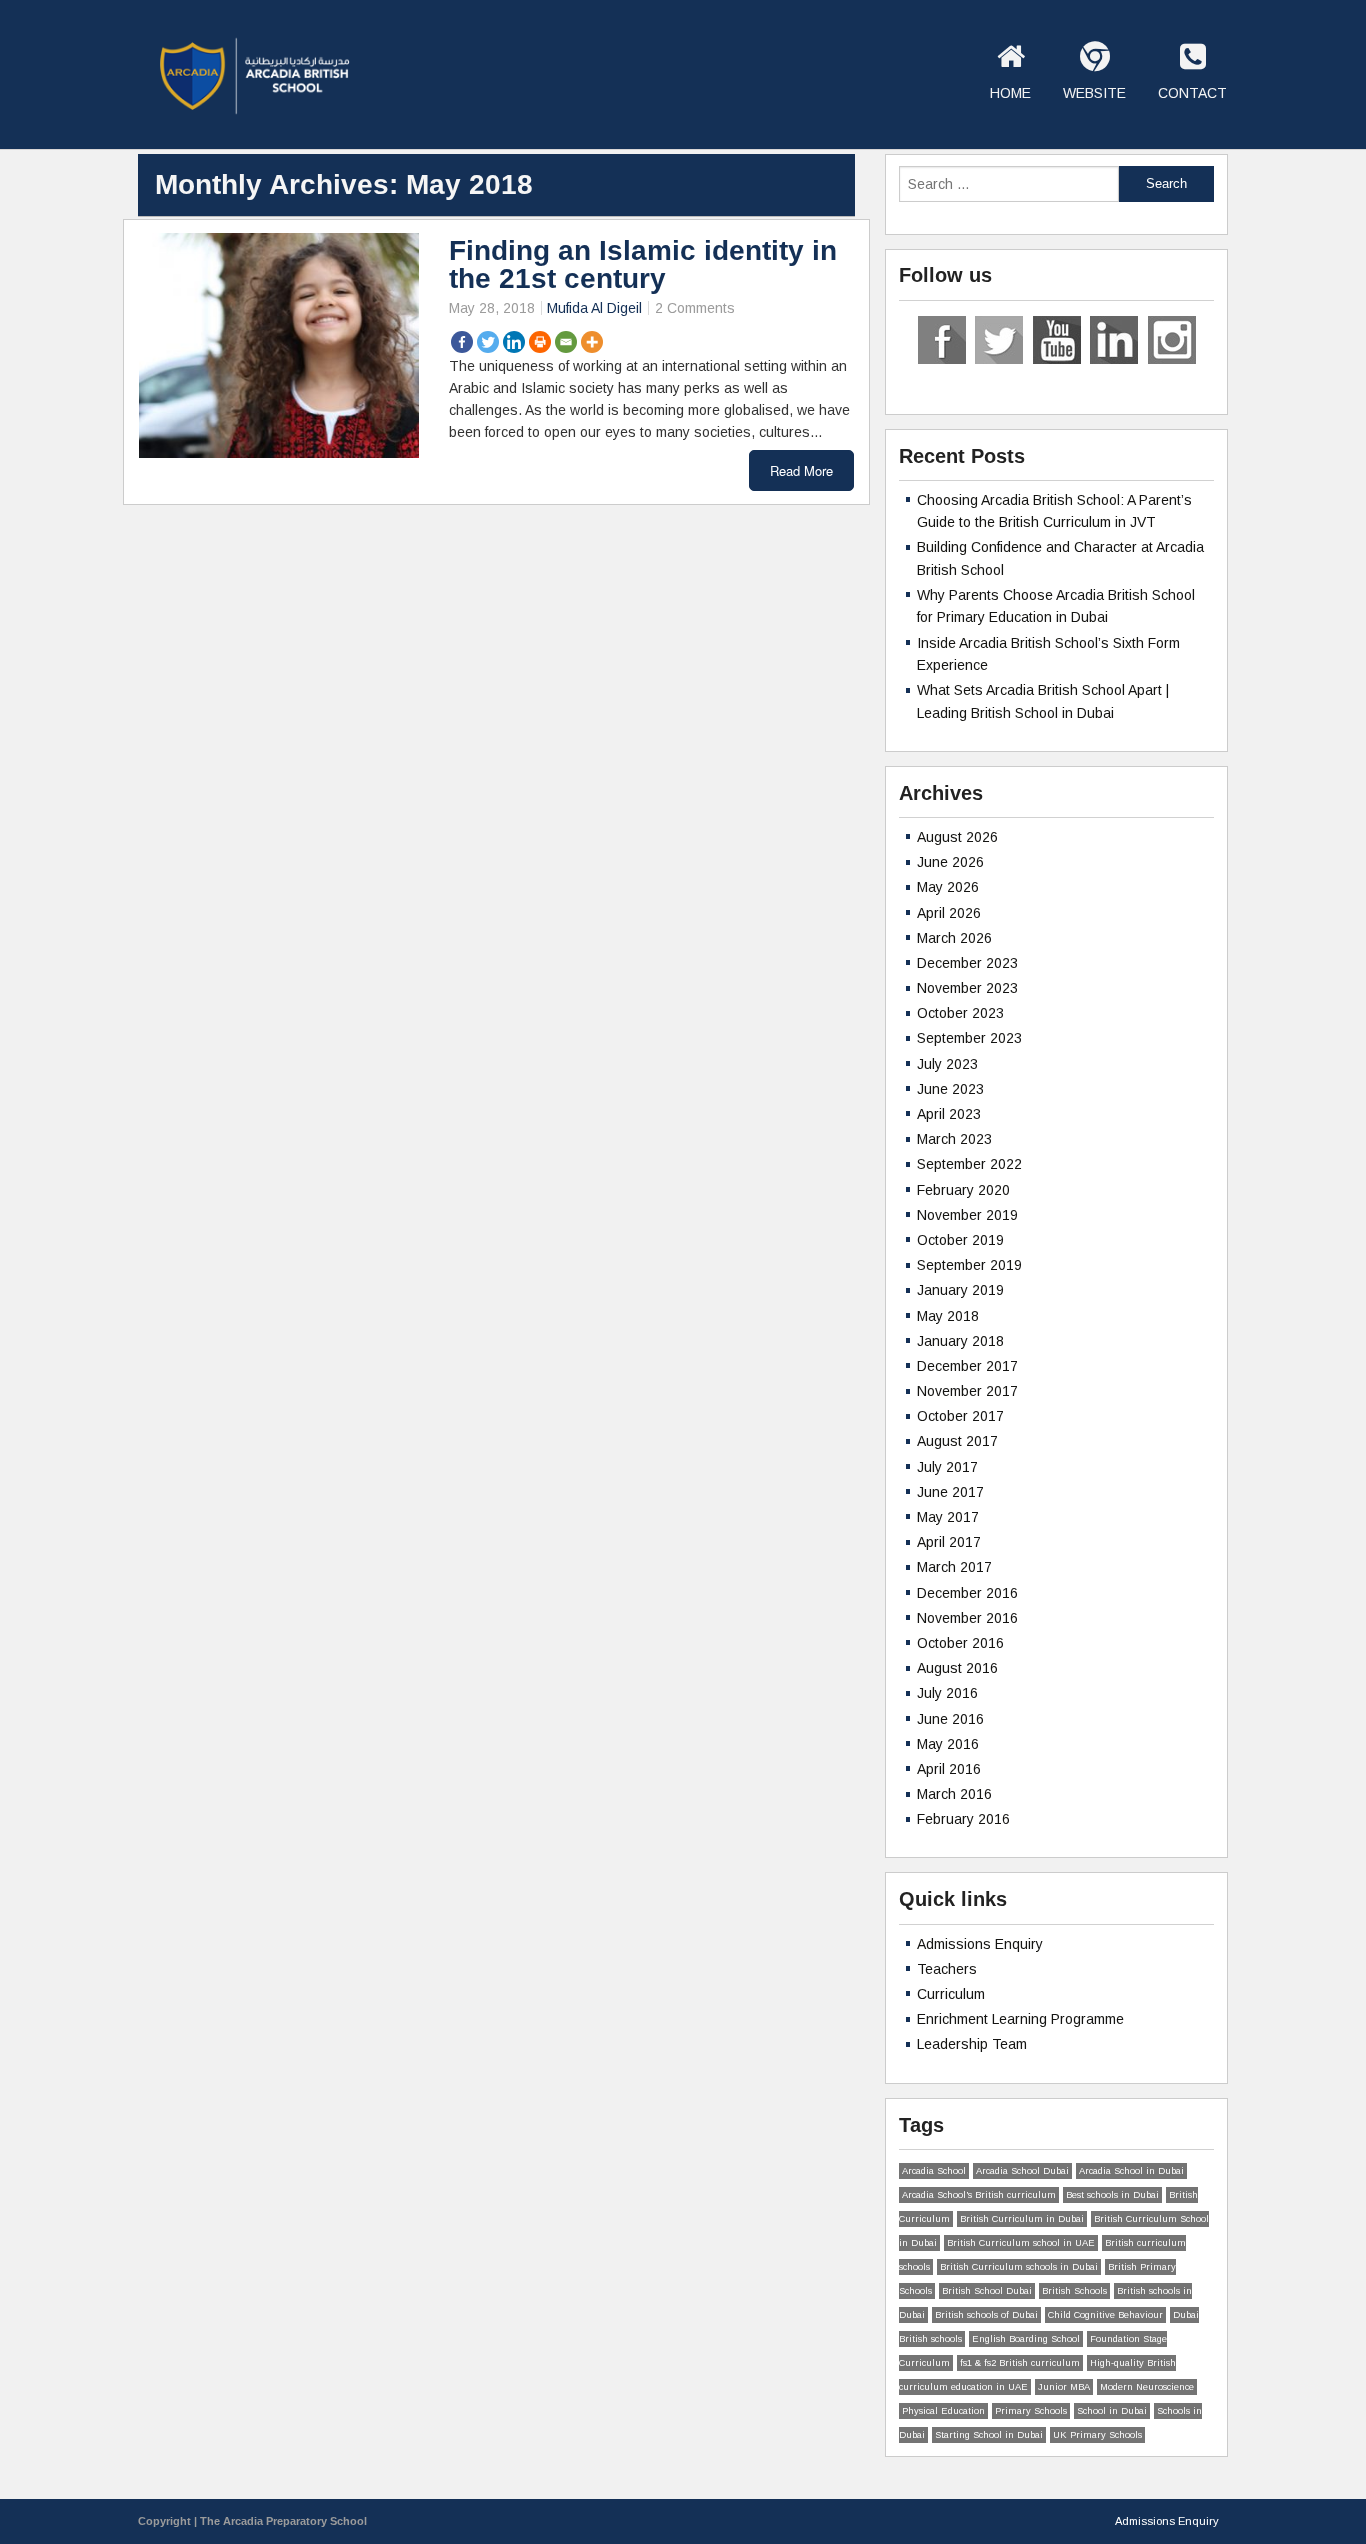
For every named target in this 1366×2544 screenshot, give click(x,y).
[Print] (540, 342)
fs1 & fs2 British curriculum (1020, 2363)
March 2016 (954, 1794)
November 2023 (967, 988)
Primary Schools (1031, 2411)
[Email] (566, 342)
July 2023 (947, 1064)
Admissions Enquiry (980, 1944)
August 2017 (957, 1441)
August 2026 (957, 837)
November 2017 (967, 1391)
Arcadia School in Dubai (1131, 2171)
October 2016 (960, 1643)
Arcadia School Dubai (1022, 2171)
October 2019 (960, 1240)
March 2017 (954, 1567)
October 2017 (960, 1416)
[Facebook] (462, 342)
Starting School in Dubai (989, 2435)
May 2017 (948, 1517)
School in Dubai (1112, 2411)
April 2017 (949, 1542)
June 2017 (950, 1492)
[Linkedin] (514, 342)
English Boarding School (1026, 2339)
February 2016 (963, 1819)
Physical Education (943, 2411)
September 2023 (969, 1038)
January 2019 (960, 1290)
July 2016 (947, 1693)
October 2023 (960, 1013)
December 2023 (967, 963)
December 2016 (967, 1593)
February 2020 (963, 1190)
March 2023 (954, 1139)
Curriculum (951, 1994)
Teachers (947, 1969)
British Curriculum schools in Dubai (1019, 2267)
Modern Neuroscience (1147, 2387)
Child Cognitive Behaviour (1105, 2315)
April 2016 (949, 1769)
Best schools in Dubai (1112, 2195)
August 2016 (957, 1668)
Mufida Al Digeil (594, 308)
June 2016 (950, 1719)
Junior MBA (1064, 2387)
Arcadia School (934, 2171)
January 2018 (960, 1341)
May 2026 (948, 887)
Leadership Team (972, 2044)
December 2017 (967, 1366)
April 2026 (949, 913)
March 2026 (954, 938)
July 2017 (947, 1467)
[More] (592, 342)
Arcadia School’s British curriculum (979, 2195)
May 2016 (948, 1744)
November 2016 (967, 1618)
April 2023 (949, 1114)
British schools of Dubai (986, 2315)
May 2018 (948, 1316)
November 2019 (967, 1215)
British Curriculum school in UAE (1021, 2243)
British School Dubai (987, 2291)
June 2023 (950, 1089)
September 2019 (969, 1265)
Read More (801, 470)
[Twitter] (488, 342)
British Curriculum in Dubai (1022, 2219)
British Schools (1074, 2291)
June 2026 (950, 862)
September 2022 (969, 1164)
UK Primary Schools (1097, 2435)
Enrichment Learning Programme (1020, 2019)
